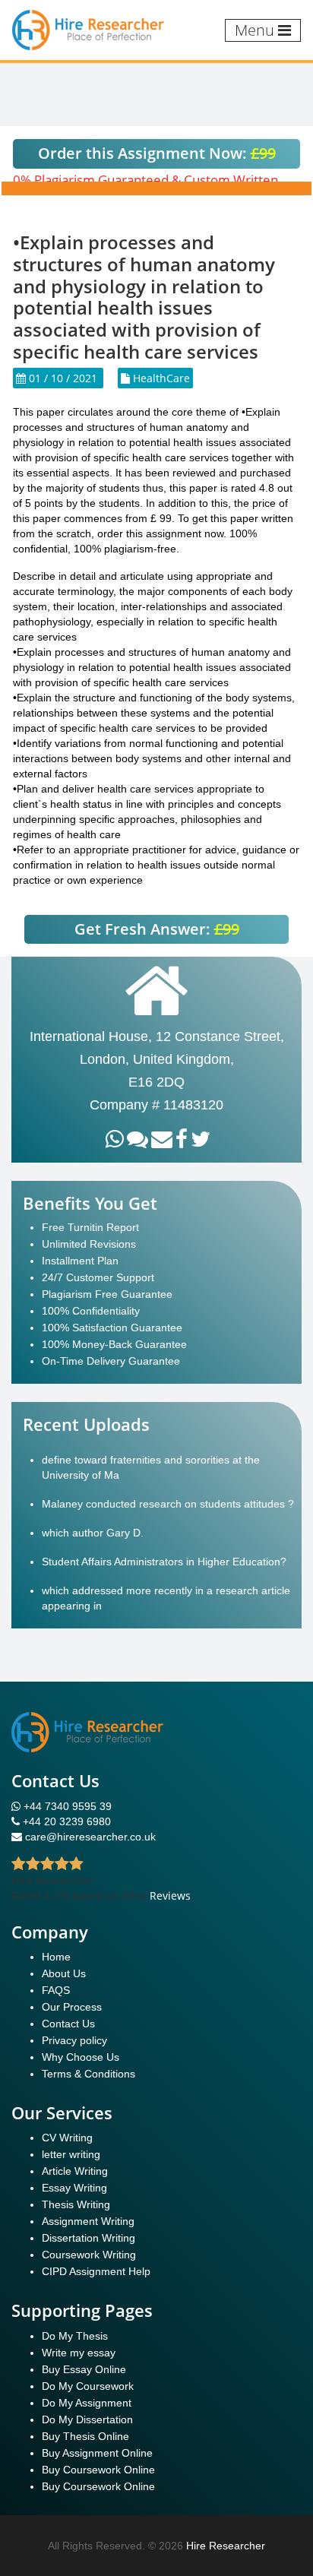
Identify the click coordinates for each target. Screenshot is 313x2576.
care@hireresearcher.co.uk (90, 1837)
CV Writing (67, 2138)
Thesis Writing (76, 2204)
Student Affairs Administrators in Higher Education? (164, 1562)
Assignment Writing (88, 2221)
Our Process (72, 2007)
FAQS (56, 1990)
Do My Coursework (88, 2386)
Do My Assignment (87, 2403)
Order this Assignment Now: (157, 153)
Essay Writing (74, 2188)
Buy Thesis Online (85, 2436)
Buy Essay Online (84, 2369)
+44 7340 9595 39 (66, 1806)
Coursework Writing (89, 2255)
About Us (64, 1973)
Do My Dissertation (87, 2419)
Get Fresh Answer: (157, 929)
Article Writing (75, 2171)
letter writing (71, 2154)
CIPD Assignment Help (96, 2271)
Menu (256, 30)
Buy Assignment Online (97, 2453)
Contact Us (68, 2024)
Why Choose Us (81, 2057)
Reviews (170, 1896)
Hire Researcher (226, 2546)
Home (56, 1957)
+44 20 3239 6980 (67, 1821)
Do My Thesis (75, 2336)
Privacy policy (74, 2040)
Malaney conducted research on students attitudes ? (168, 1504)
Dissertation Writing (89, 2238)
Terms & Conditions (89, 2074)
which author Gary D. (93, 1533)
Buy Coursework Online (98, 2470)
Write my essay (79, 2353)
